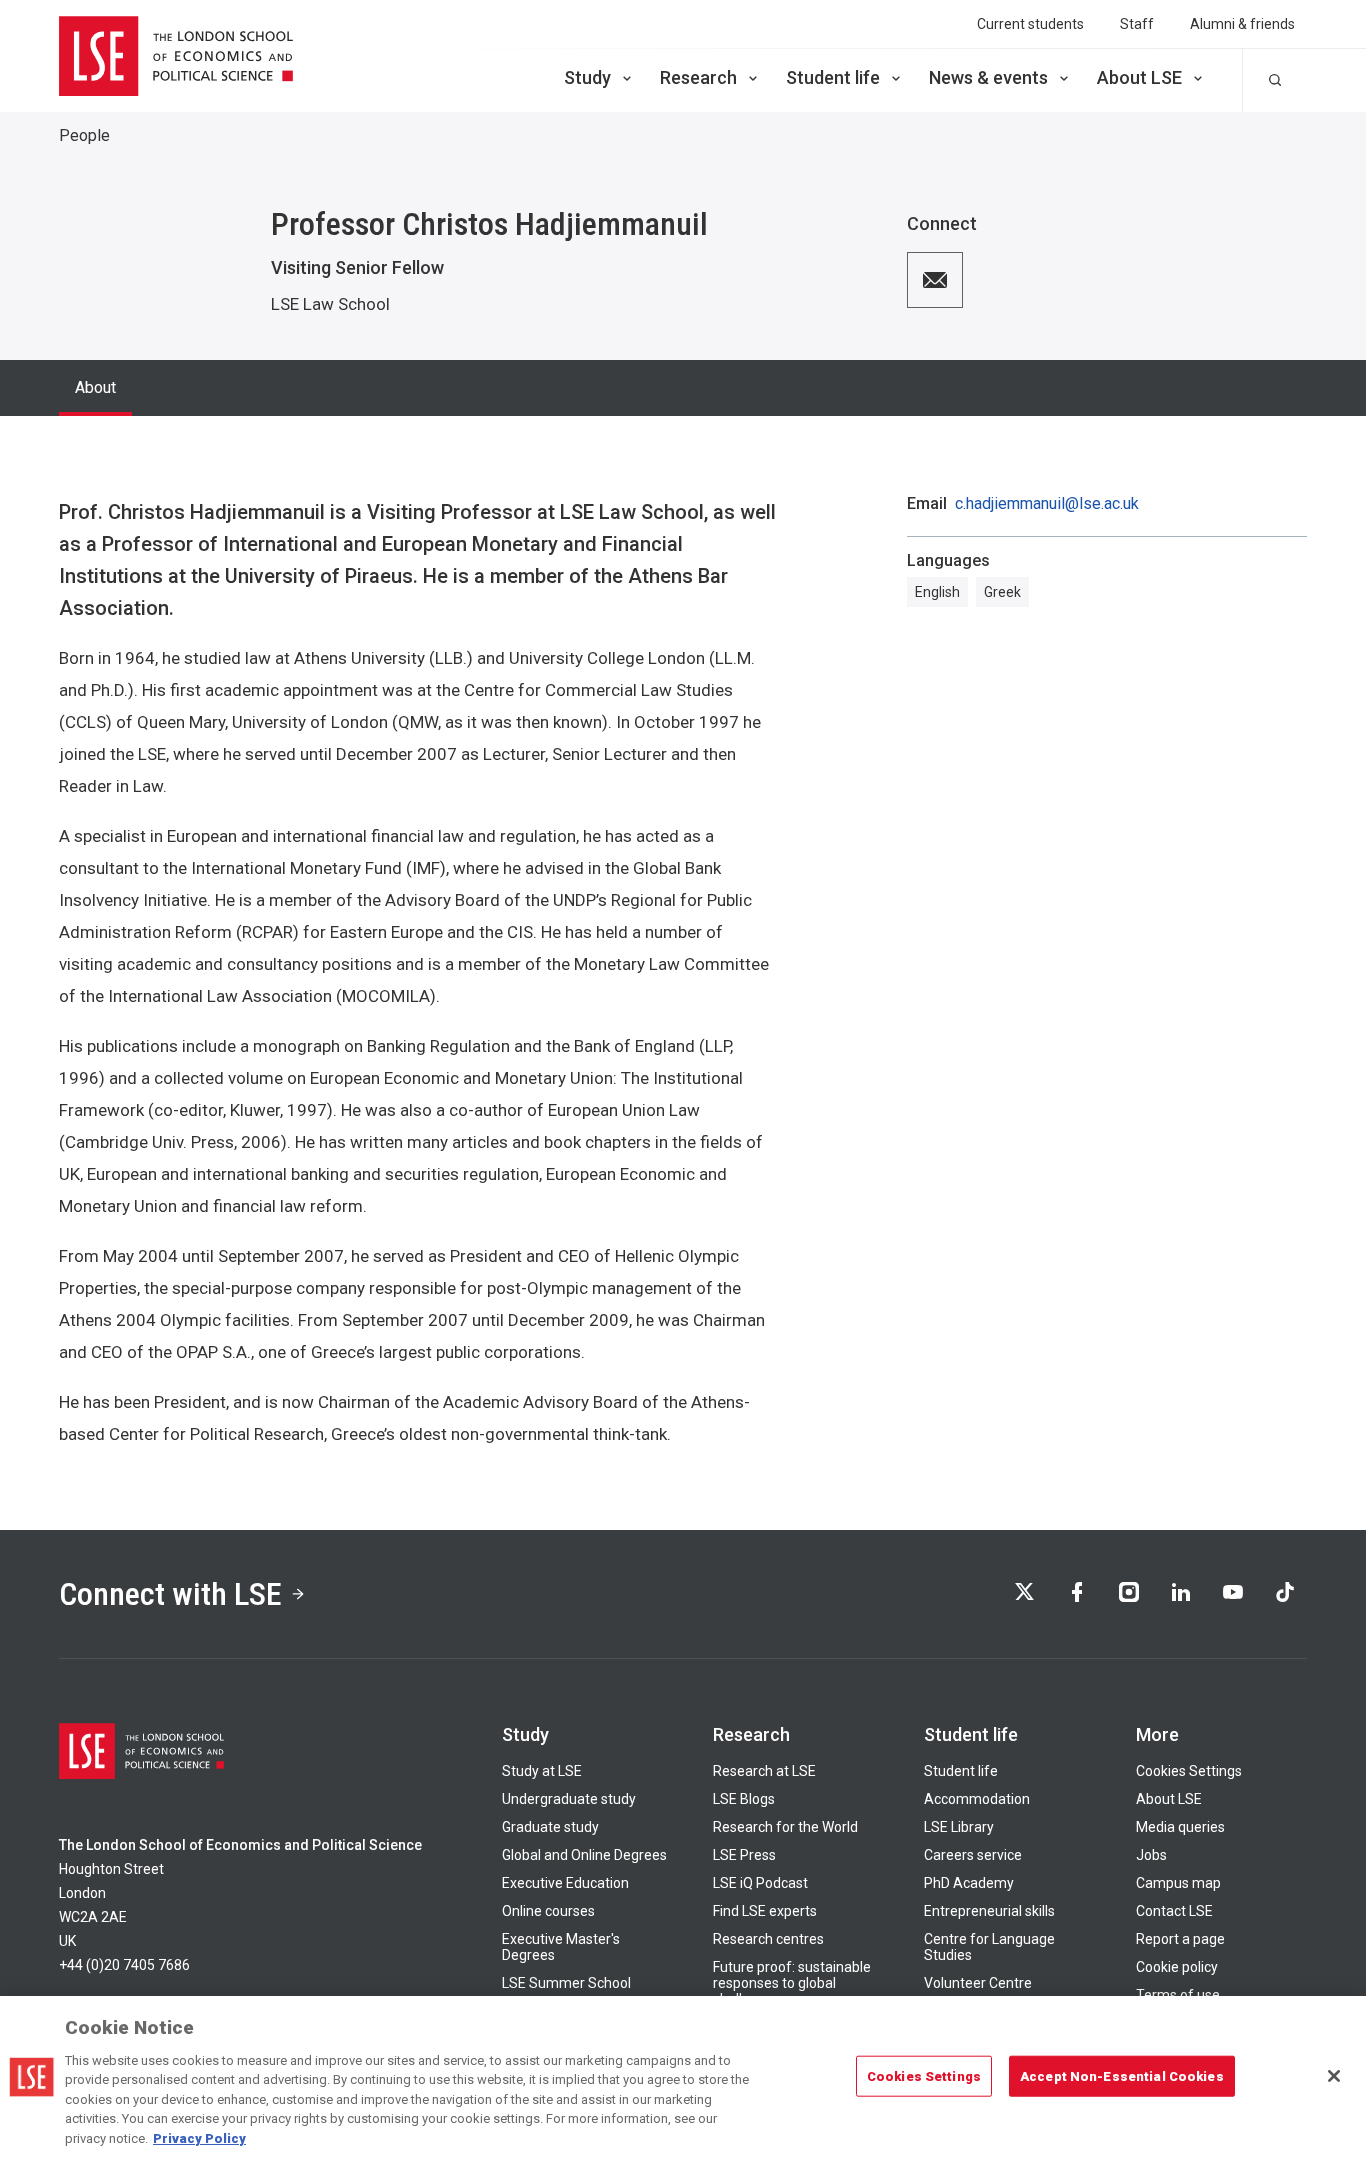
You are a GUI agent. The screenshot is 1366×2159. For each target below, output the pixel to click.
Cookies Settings (1189, 1771)
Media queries (1180, 1827)
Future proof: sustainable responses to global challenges (792, 1983)
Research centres (768, 1939)
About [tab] (95, 387)
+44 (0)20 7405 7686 (124, 1965)
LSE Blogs (744, 1799)
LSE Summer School (566, 1983)
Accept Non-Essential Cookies (1122, 2075)
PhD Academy (969, 1883)
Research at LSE (764, 1771)
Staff (1137, 24)
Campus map (1178, 1883)
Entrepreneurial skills (989, 1911)
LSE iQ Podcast (760, 1883)
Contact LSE (1174, 1911)
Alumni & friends (1242, 24)
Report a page (1180, 1939)
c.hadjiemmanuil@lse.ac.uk (1047, 504)
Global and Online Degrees (584, 1855)
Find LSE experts (765, 1911)
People (84, 135)
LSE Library (959, 1827)
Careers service (973, 1855)
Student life (833, 77)
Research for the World (785, 1827)
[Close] (1334, 2076)
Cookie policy (1177, 1967)
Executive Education (565, 1883)
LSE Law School (330, 304)
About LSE (1139, 77)
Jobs (1151, 1855)
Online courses (548, 1911)
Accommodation (977, 1799)
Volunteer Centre (978, 1983)
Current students (1030, 24)
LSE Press (744, 1855)
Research (698, 77)
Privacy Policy (199, 2138)
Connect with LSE (170, 1594)
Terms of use (1178, 1995)
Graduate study (550, 1827)
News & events (988, 77)
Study (587, 77)
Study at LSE (542, 1771)
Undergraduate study (569, 1799)
